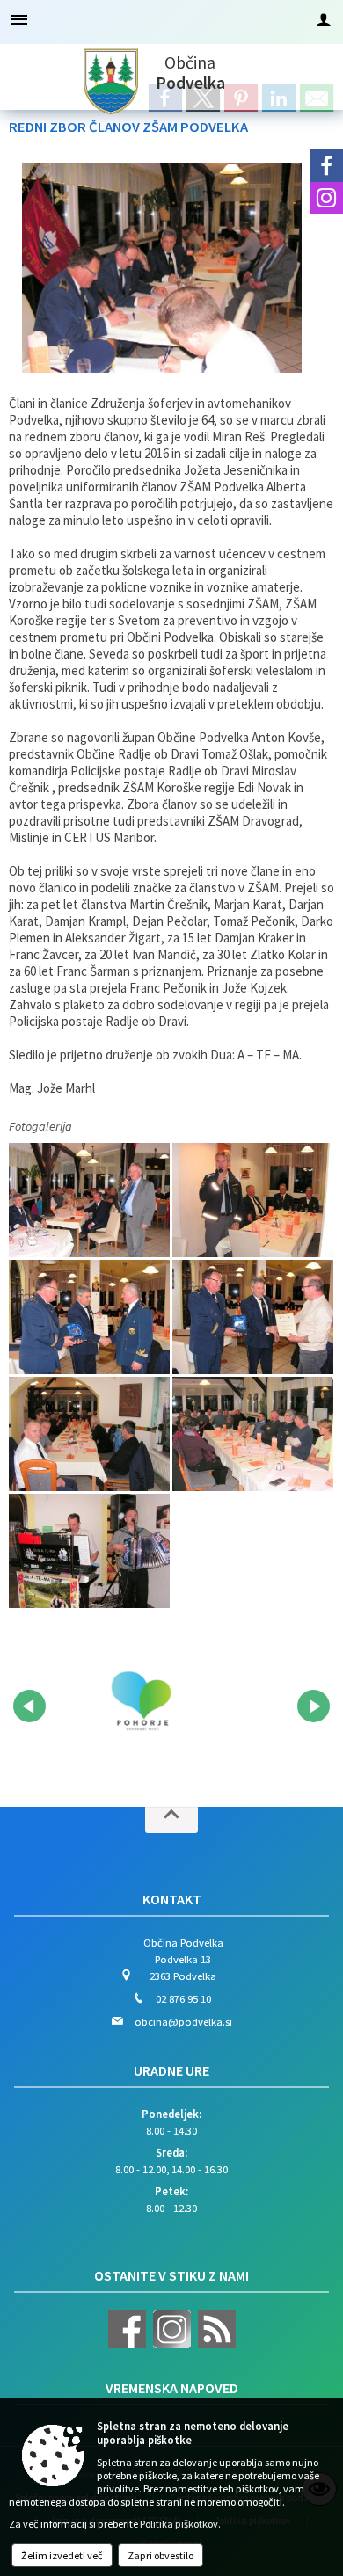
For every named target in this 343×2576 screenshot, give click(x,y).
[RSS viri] (215, 2344)
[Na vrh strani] (171, 1820)
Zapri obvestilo (161, 2555)
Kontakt (172, 1899)
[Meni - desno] (324, 19)
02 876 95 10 (183, 1998)
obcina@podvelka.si (183, 2021)
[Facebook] (327, 166)
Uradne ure (171, 2070)
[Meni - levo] (19, 19)
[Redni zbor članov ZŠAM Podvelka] (91, 1199)
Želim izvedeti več (62, 2555)
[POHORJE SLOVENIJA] (141, 1703)
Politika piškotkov (179, 2524)
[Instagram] (327, 198)
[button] (29, 1706)
